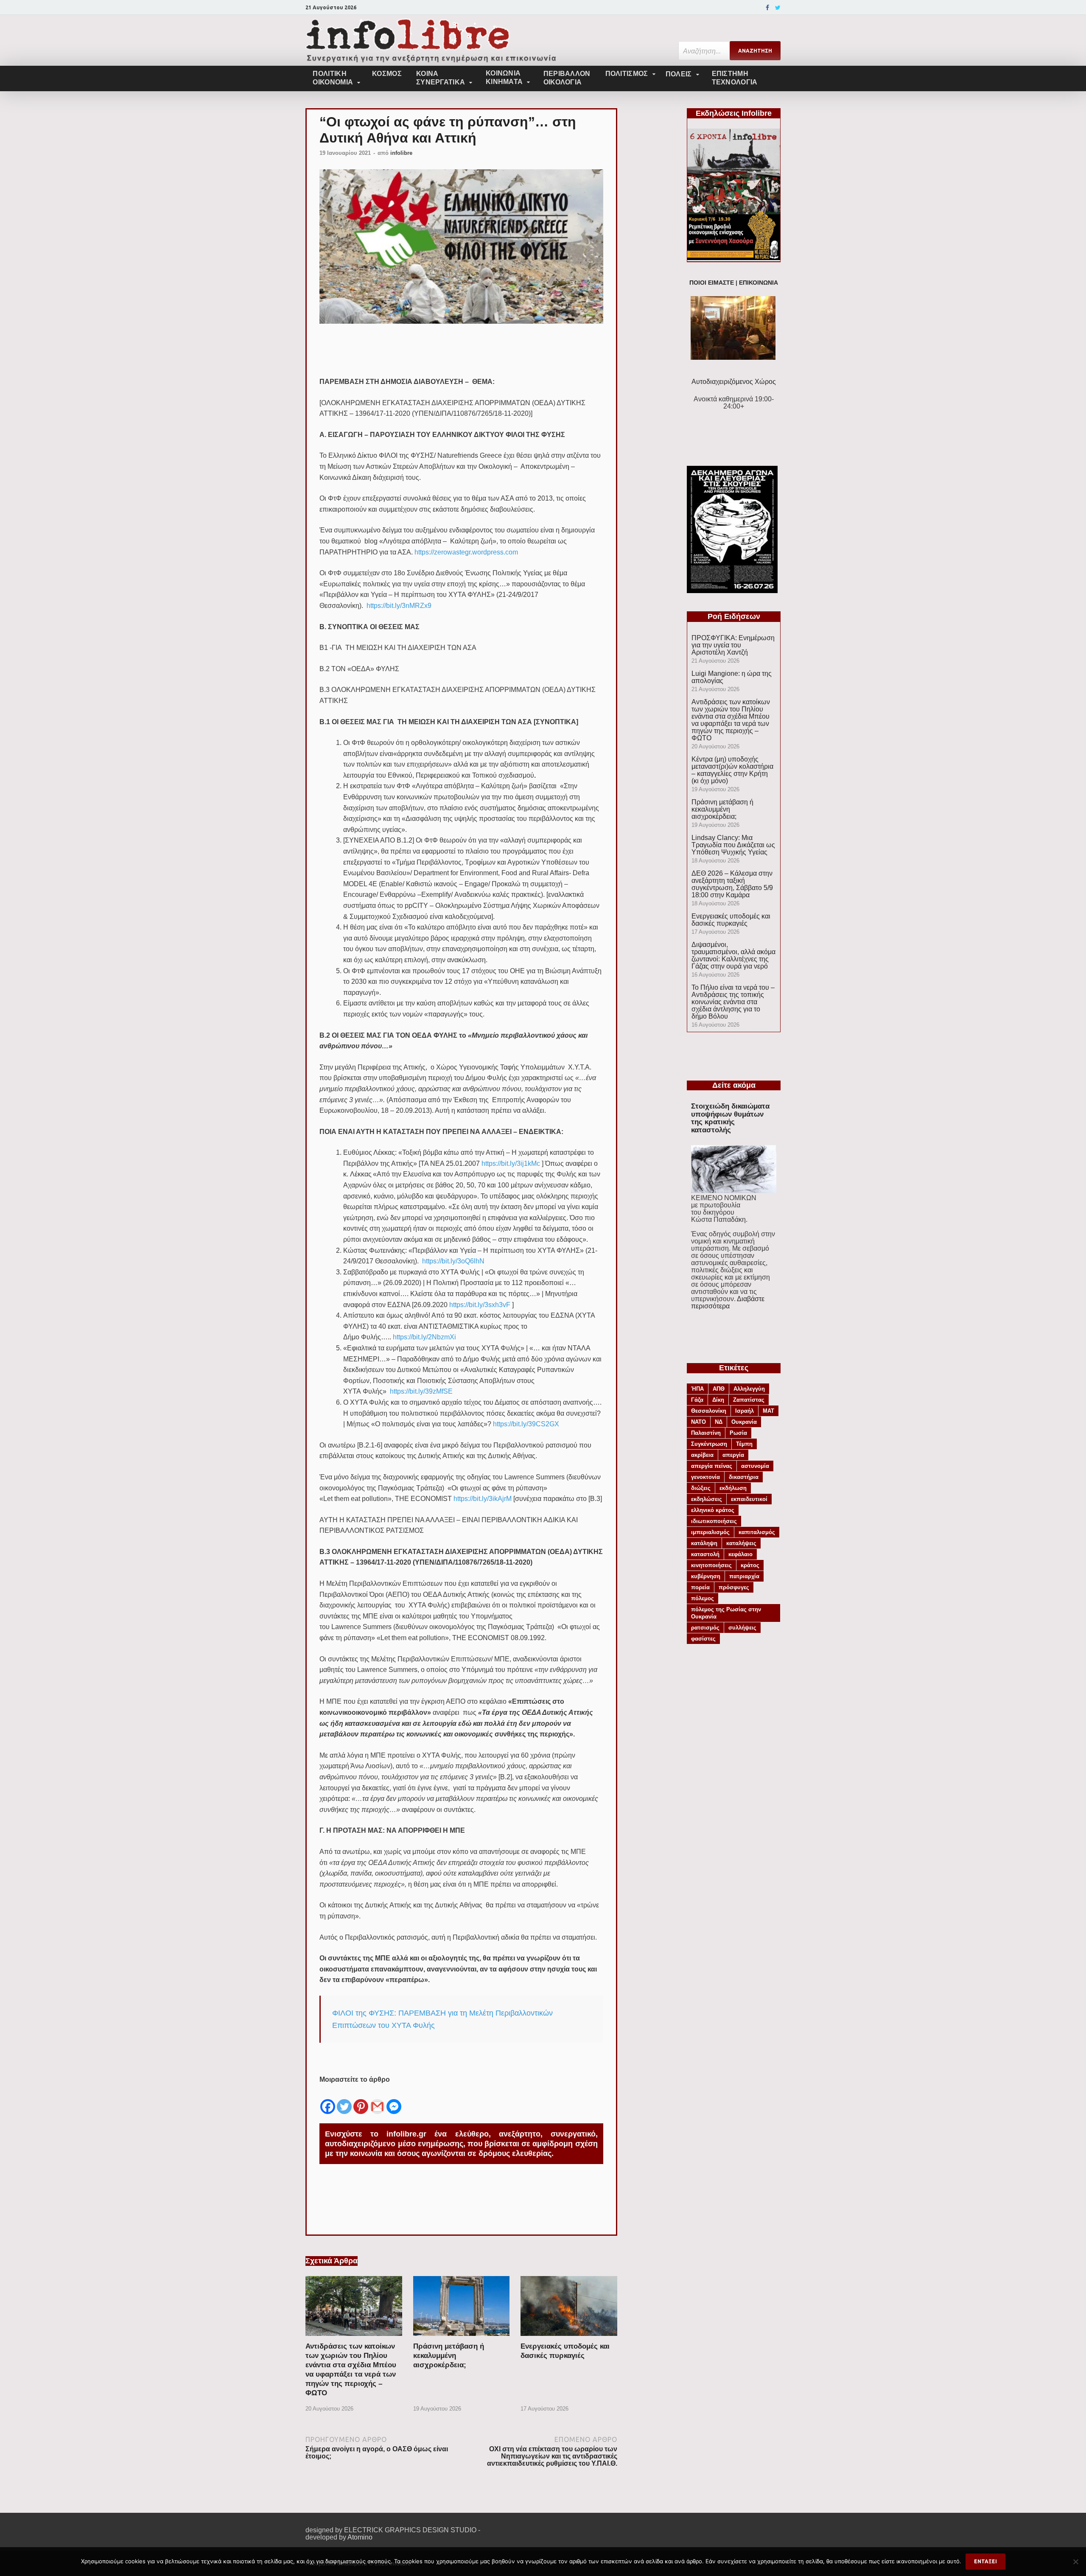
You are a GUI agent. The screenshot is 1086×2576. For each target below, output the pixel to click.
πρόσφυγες (734, 1587)
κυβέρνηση (706, 1576)
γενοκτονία (705, 1477)
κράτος (750, 1565)
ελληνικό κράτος (713, 1510)
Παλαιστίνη (706, 1433)
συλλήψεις (742, 1628)
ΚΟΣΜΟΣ (387, 74)
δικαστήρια (744, 1477)
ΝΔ (719, 1422)
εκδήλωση (733, 1488)
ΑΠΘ (719, 1389)
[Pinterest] (361, 2100)
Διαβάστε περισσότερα (728, 1302)
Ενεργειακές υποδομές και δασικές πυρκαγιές (731, 920)
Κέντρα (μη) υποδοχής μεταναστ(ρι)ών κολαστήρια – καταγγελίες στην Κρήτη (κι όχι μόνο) (732, 770)
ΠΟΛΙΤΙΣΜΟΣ (627, 74)
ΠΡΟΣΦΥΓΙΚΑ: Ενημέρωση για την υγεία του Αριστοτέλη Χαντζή (733, 645)
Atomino (360, 2537)
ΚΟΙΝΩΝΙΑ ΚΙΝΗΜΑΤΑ (504, 77)
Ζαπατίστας (749, 1400)
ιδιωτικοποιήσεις (714, 1521)
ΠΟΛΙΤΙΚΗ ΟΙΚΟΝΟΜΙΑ (333, 78)
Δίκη (718, 1400)
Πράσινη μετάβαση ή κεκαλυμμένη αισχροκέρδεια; (449, 2356)
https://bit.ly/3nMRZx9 (399, 606)
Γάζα (697, 1400)
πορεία (700, 1587)
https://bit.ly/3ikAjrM (483, 1499)
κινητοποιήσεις (711, 1565)
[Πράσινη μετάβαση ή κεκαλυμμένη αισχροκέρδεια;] (462, 2338)
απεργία (733, 1455)
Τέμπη (744, 1444)
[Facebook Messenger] (394, 2100)
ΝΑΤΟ (698, 1422)
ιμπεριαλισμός (710, 1532)
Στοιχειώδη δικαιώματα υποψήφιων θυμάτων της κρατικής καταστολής (730, 1118)
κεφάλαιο (740, 1554)
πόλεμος (703, 1598)
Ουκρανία (744, 1422)
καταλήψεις (741, 1543)
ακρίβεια (702, 1455)
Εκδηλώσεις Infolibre (734, 113)
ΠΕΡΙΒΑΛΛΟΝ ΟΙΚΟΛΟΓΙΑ (567, 78)
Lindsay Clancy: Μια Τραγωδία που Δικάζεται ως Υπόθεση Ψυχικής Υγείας (733, 845)
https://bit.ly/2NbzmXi (424, 1337)
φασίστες (703, 1639)
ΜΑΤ (768, 1411)
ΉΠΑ (697, 1389)
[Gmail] (377, 2100)
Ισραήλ (745, 1411)
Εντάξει (985, 2561)
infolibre (401, 153)
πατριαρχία (744, 1576)
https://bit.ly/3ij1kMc (511, 1163)
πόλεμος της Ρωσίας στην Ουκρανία (726, 1613)
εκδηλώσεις (707, 1499)
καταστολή (705, 1554)
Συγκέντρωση (709, 1444)
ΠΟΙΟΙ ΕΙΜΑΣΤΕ (712, 283)
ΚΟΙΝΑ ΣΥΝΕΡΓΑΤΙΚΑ (441, 78)
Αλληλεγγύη (749, 1389)
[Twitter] (778, 8)
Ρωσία (738, 1433)
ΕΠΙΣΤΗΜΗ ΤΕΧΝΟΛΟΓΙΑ (735, 78)
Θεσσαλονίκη (709, 1411)
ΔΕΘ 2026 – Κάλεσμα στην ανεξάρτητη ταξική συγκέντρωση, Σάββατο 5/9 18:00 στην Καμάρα (732, 884)
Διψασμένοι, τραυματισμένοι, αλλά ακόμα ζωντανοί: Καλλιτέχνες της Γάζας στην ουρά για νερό (733, 955)
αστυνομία (755, 1466)
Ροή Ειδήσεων (734, 616)
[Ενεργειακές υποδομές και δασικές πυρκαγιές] (569, 2338)
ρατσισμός (705, 1628)
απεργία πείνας (712, 1466)
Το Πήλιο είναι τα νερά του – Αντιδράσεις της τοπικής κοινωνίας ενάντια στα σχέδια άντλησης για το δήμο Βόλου (733, 1002)
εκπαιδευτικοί (749, 1499)
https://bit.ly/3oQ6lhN (453, 1261)
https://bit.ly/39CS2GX (526, 1424)
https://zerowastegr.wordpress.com (466, 552)
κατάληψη (704, 1543)
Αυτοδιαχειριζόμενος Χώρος (734, 382)
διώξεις (701, 1488)
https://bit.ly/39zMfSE (421, 1391)
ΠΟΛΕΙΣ (679, 74)
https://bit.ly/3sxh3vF (480, 1305)
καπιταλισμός (757, 1532)
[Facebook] (767, 8)
